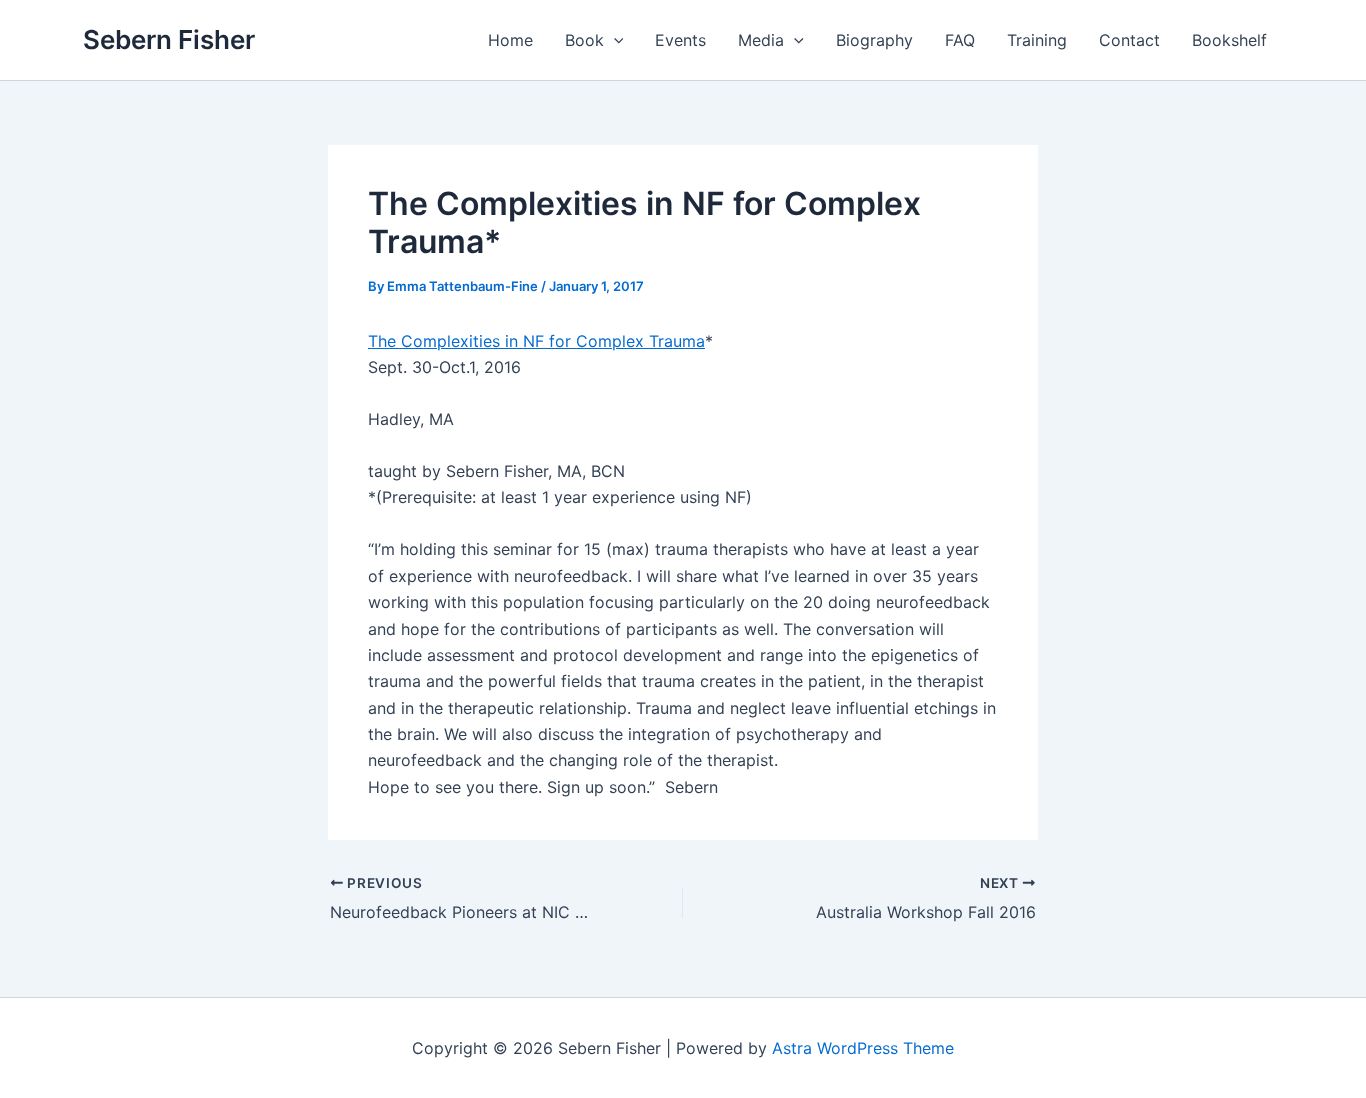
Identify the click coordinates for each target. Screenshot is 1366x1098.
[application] (614, 40)
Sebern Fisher (169, 39)
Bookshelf (1229, 40)
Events (680, 40)
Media (761, 40)
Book (584, 40)
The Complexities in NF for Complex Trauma (536, 341)
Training (1037, 40)
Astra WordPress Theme (863, 1048)
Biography (874, 40)
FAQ (960, 40)
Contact (1129, 40)
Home (510, 40)
